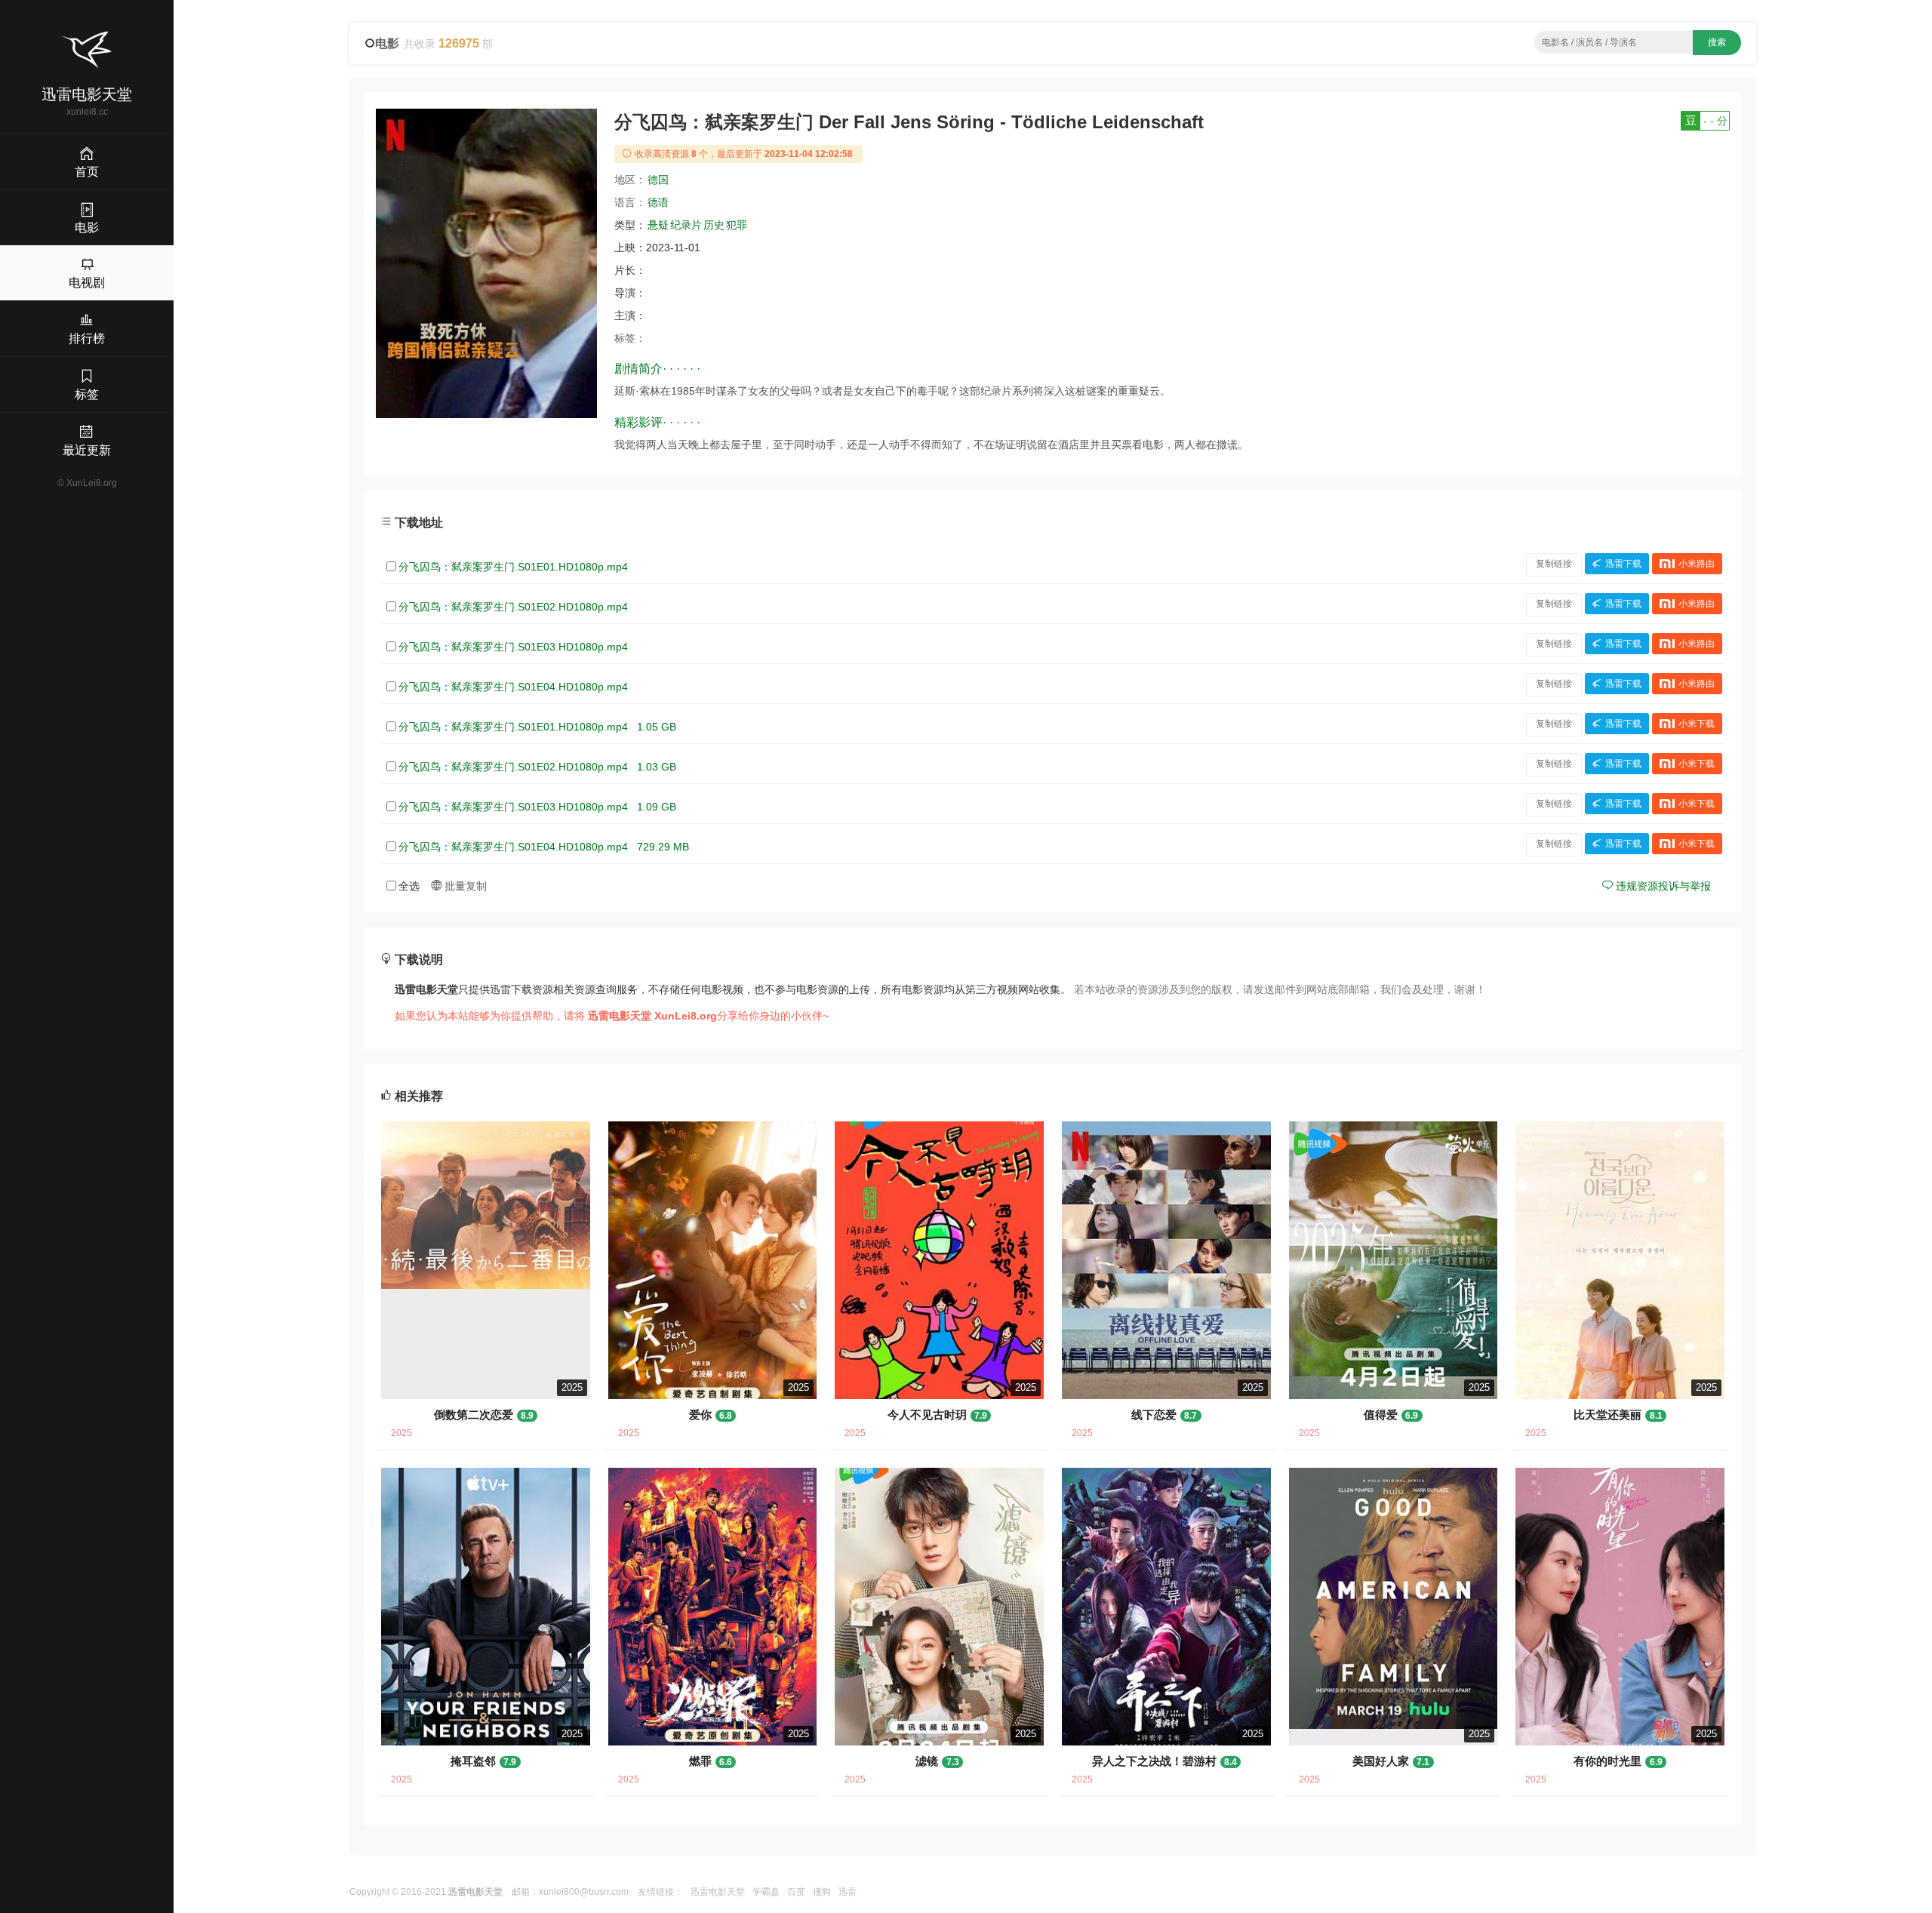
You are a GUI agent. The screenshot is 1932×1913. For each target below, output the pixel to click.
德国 (658, 180)
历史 (714, 225)
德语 (658, 202)
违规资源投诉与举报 (1662, 886)
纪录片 (686, 225)
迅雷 (848, 1892)
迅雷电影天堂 (718, 1892)
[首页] (87, 50)
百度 (796, 1892)
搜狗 (822, 1892)
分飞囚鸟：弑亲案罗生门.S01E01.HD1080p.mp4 (513, 567)
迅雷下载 (1623, 564)
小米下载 (1697, 724)
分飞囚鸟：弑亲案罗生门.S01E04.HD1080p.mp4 (513, 687)
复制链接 (1554, 564)
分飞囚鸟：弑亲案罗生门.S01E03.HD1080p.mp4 (513, 647)
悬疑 (658, 225)
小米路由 (1697, 564)
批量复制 (464, 886)
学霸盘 (766, 1892)
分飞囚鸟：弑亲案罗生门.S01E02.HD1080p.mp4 (513, 607)
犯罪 (737, 225)
